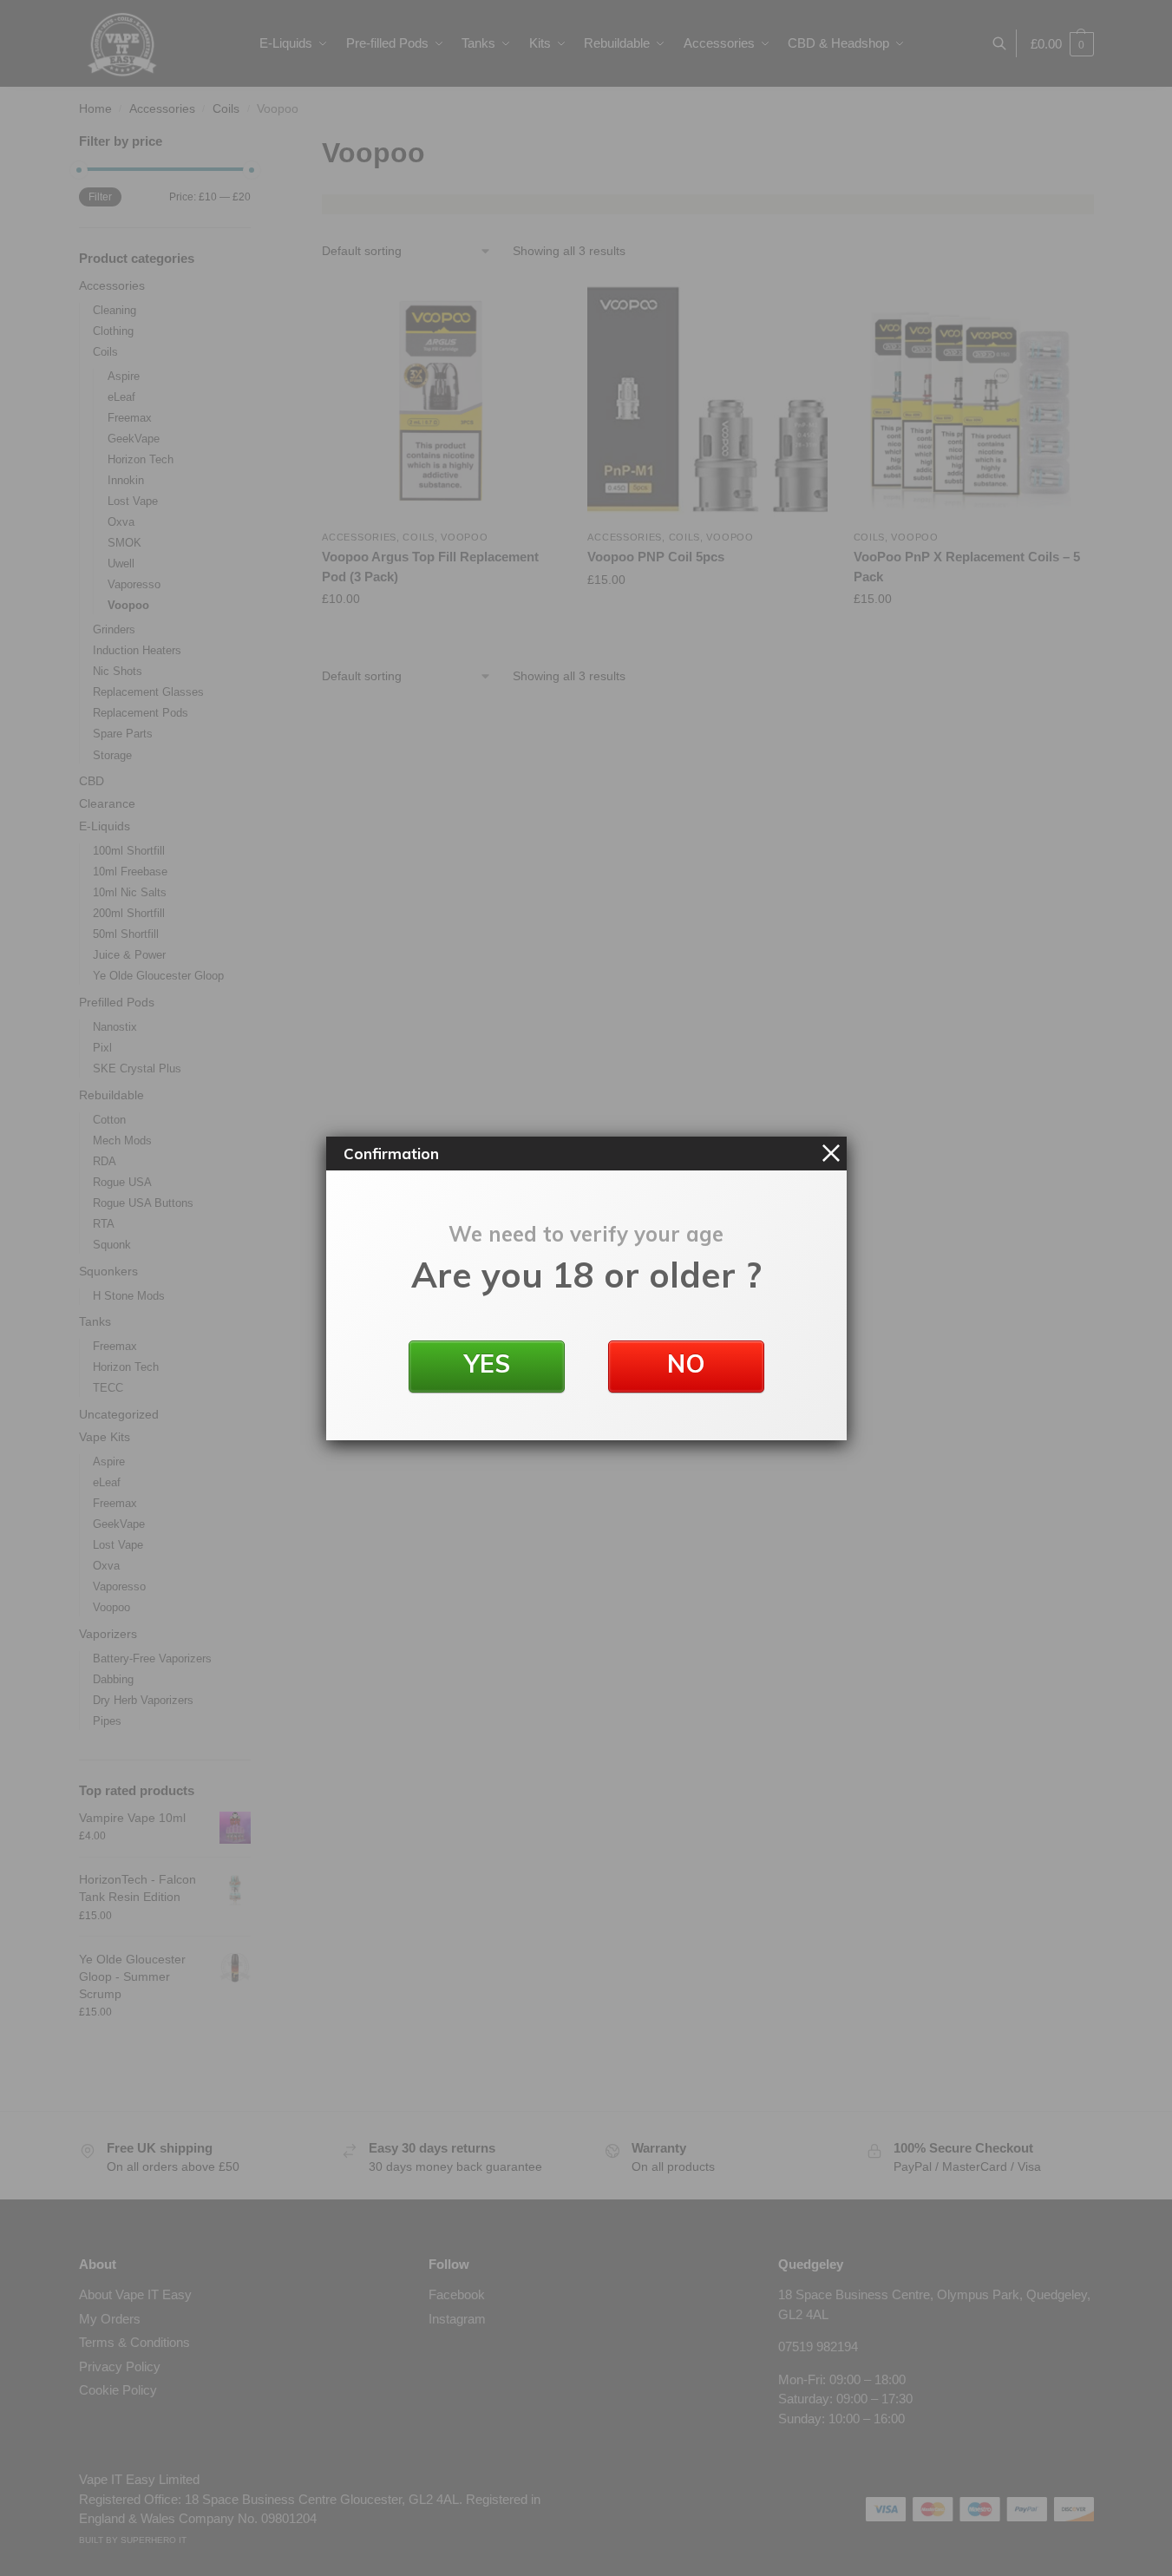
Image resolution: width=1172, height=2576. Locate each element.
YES (486, 1363)
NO (686, 1363)
